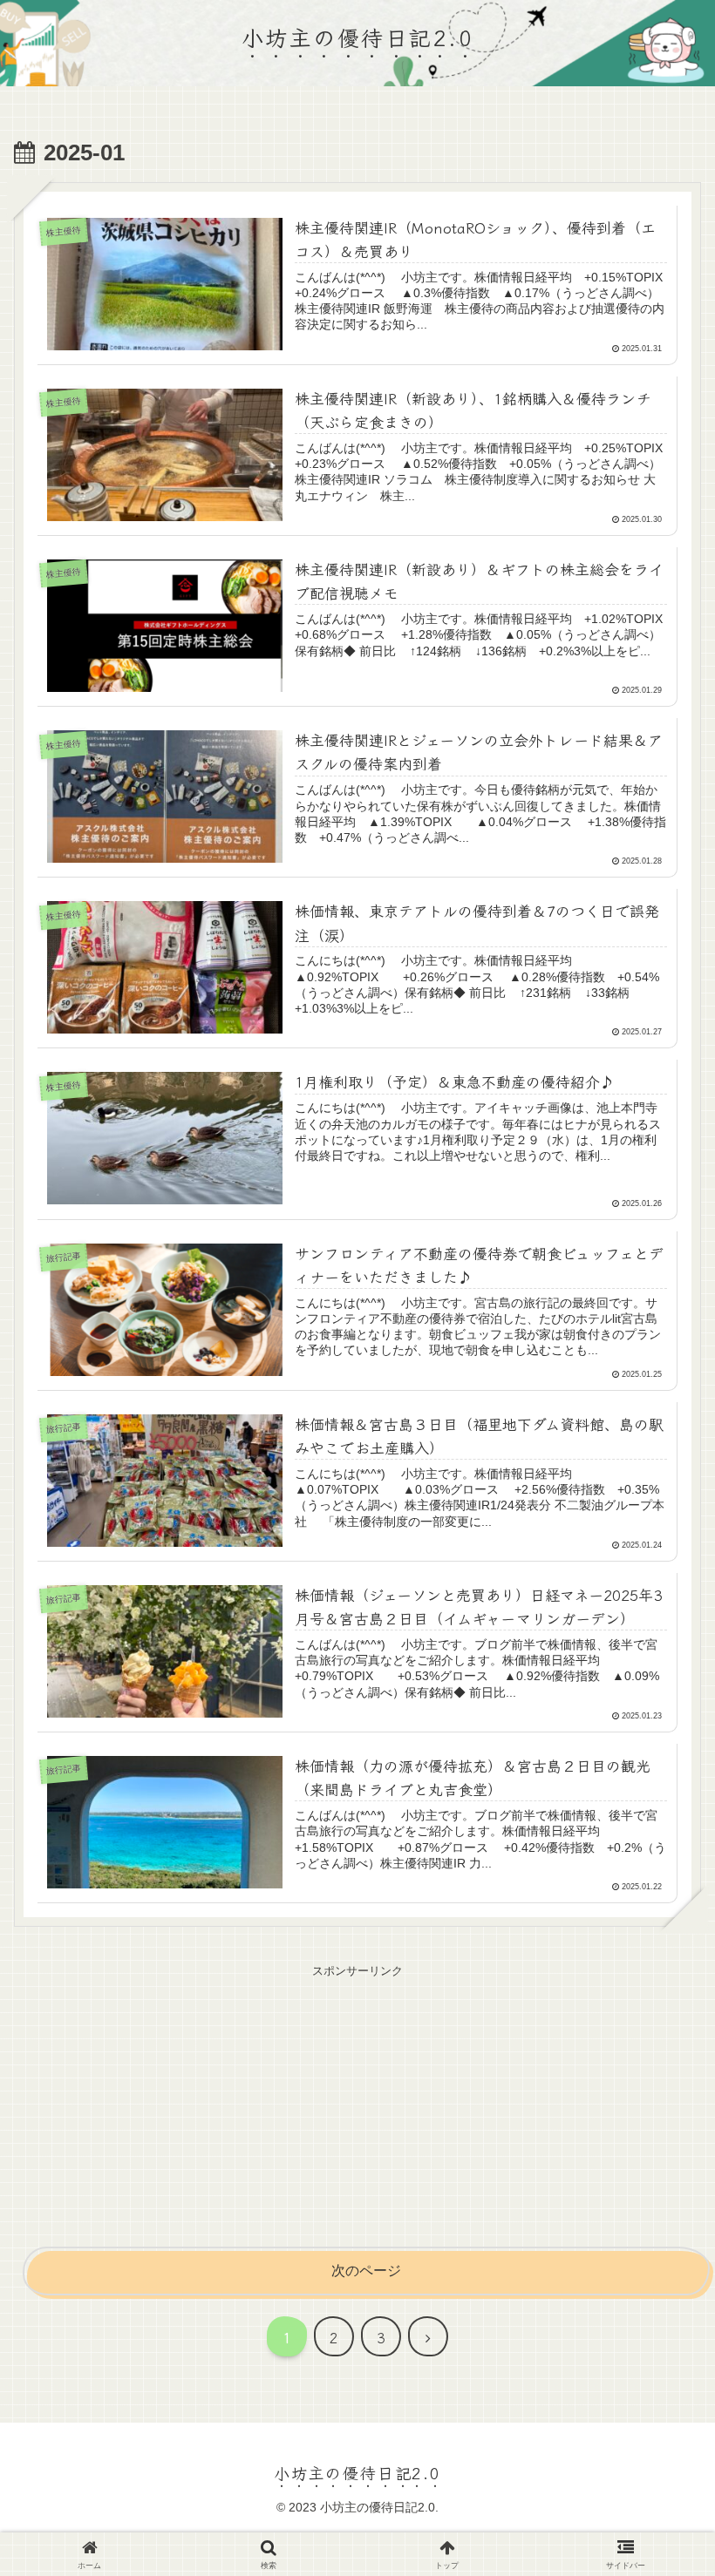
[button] (657, 2174)
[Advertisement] (357, 2104)
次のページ (366, 2271)
